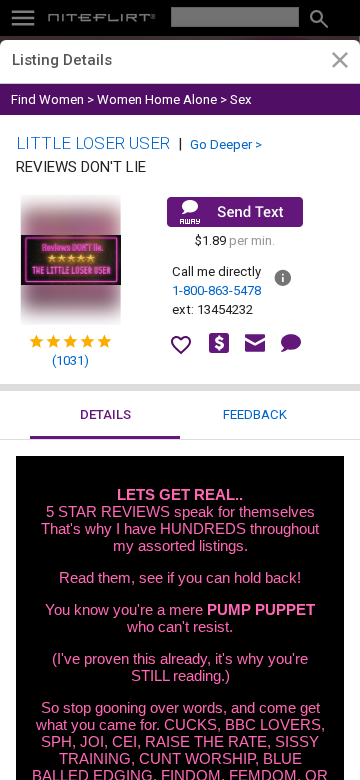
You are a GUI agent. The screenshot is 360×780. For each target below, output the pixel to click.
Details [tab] (105, 414)
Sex (241, 99)
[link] (339, 63)
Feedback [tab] (255, 414)
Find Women (47, 99)
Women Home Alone (157, 99)
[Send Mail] (235, 212)
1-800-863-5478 (216, 290)
